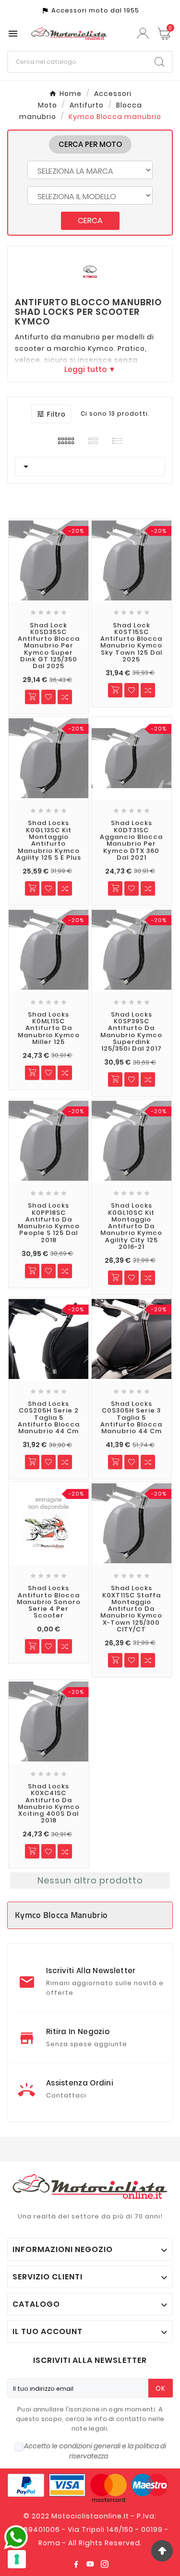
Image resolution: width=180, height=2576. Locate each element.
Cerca (90, 221)
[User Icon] (144, 33)
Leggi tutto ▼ (90, 370)
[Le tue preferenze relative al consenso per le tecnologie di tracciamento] (17, 2559)
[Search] (159, 62)
